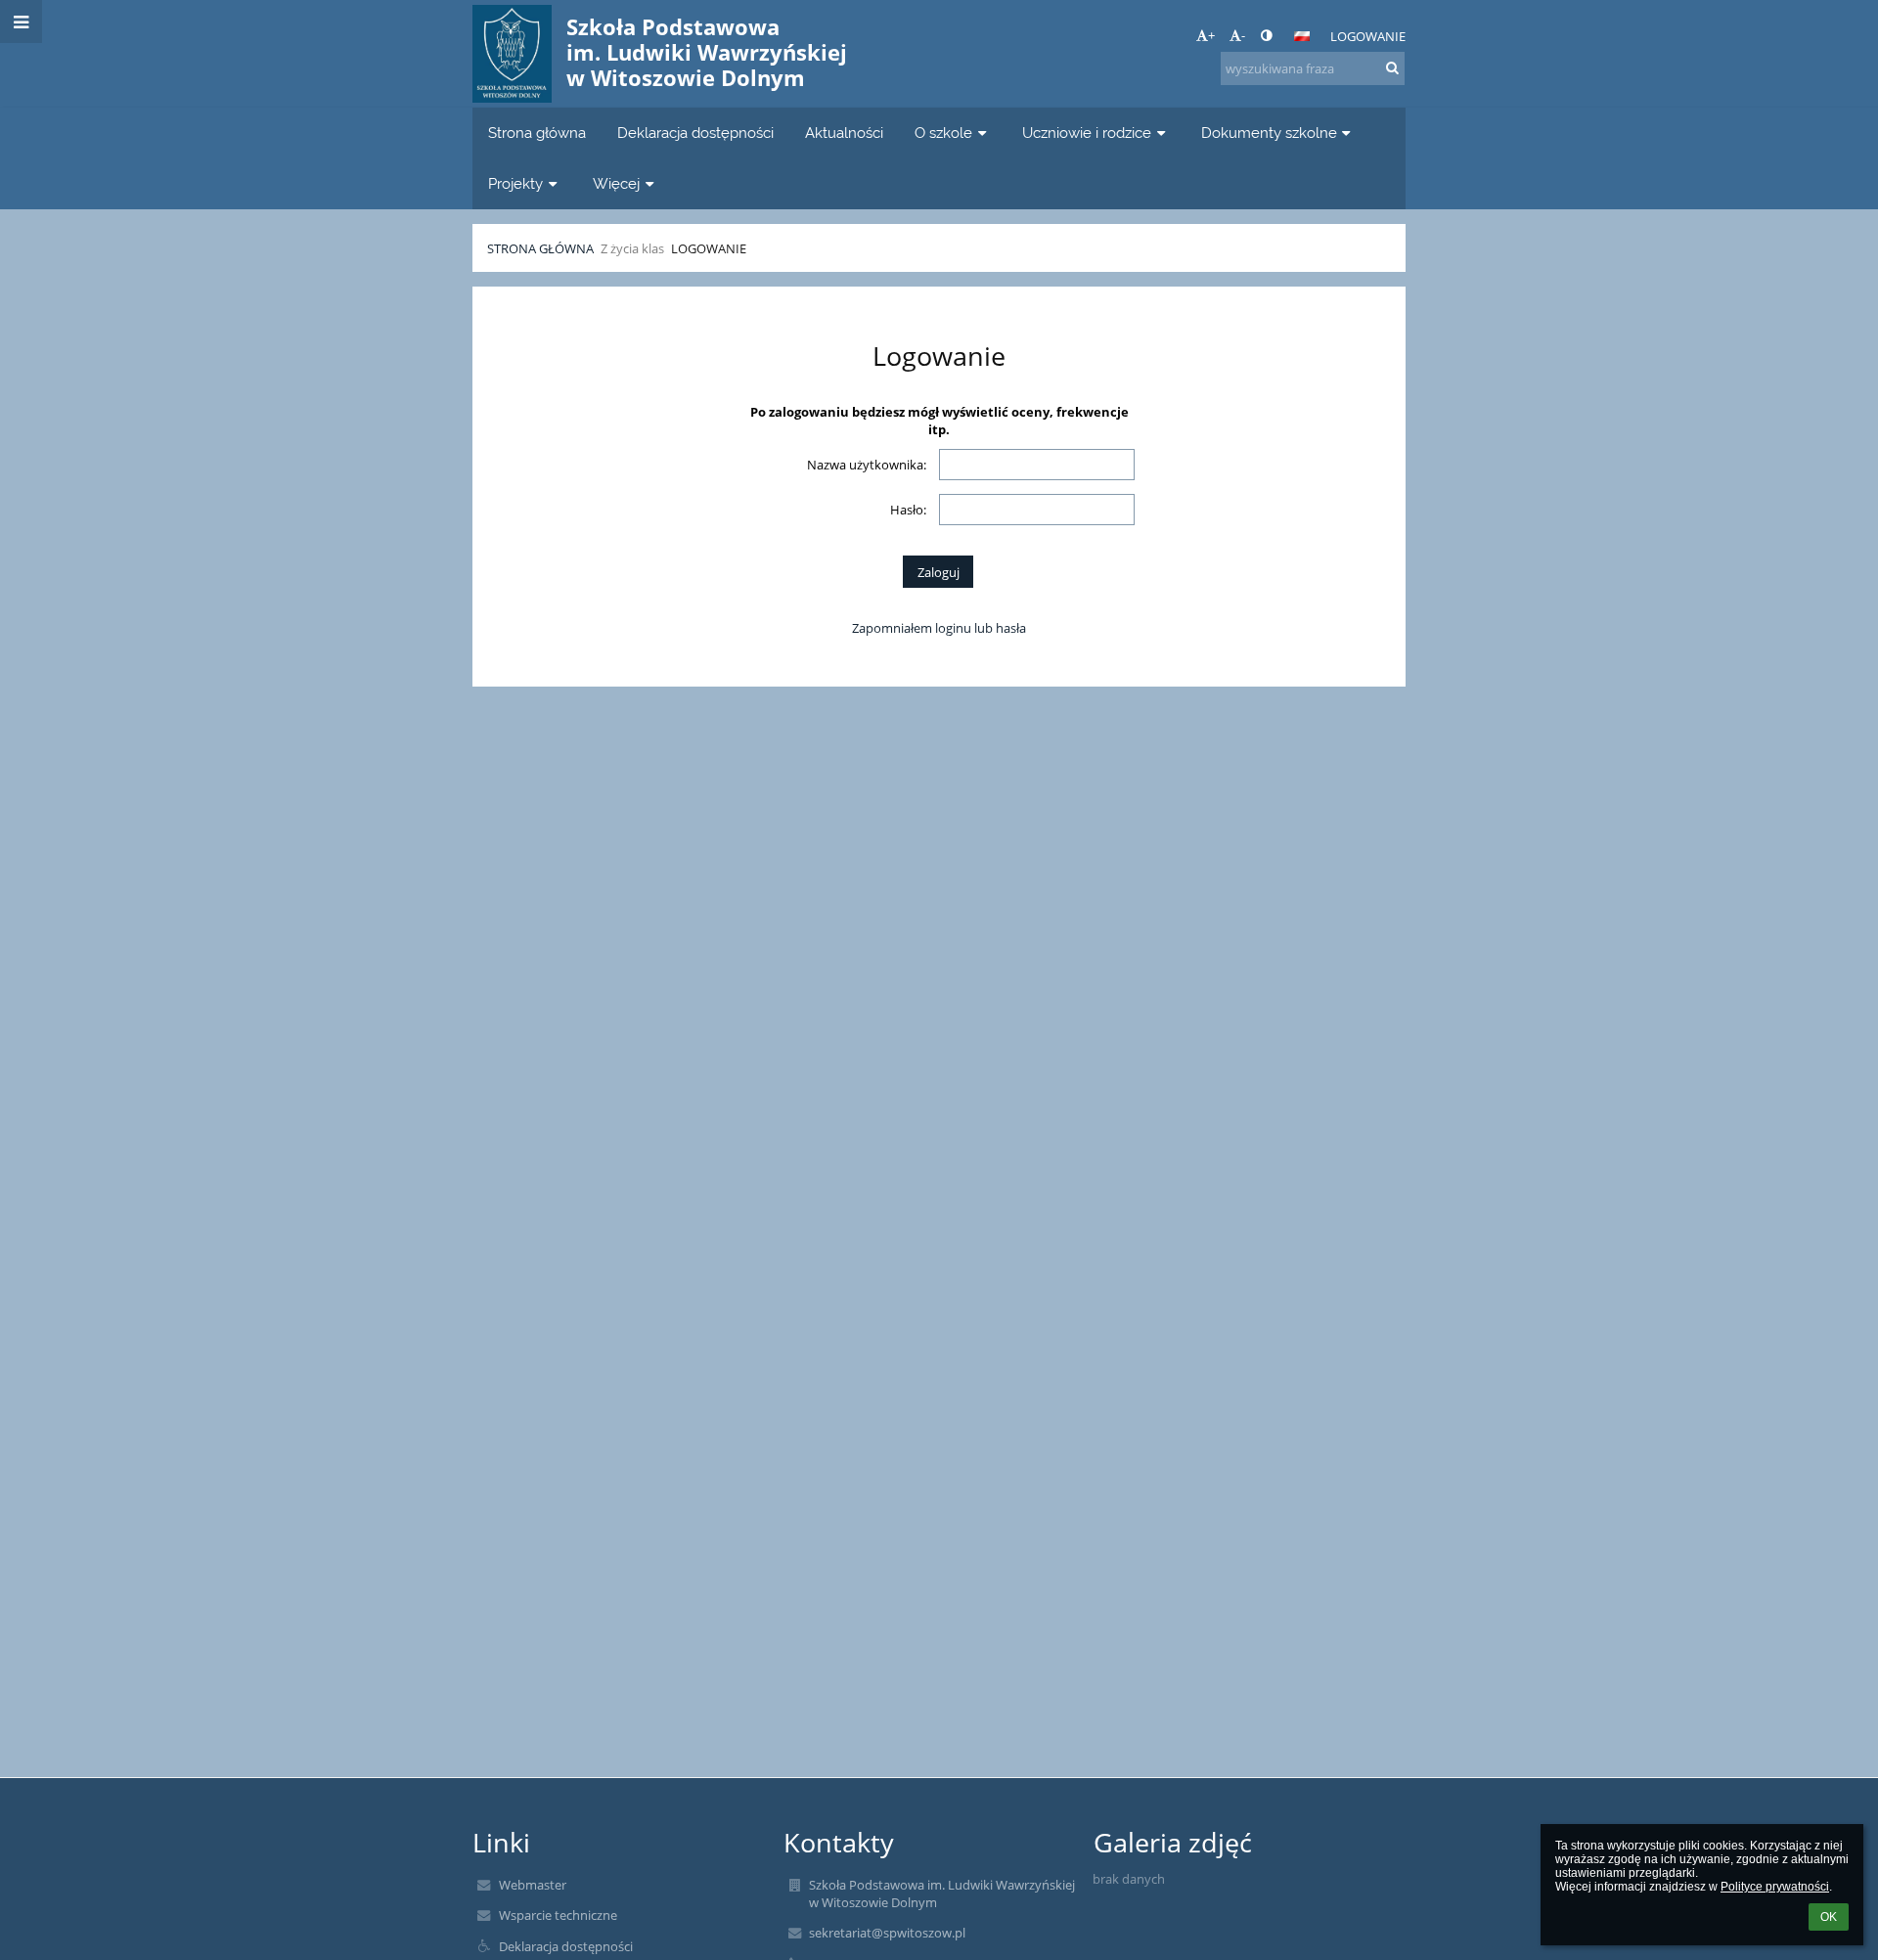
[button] (1266, 35)
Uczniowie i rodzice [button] (1087, 133)
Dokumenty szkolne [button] (1269, 133)
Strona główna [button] (537, 133)
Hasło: (908, 510)
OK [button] (1829, 1917)
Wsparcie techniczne (558, 1915)
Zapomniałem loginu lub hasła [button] (939, 628)
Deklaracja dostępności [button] (695, 133)
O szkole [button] (943, 133)
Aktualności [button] (844, 133)
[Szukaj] (1392, 67)
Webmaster (533, 1885)
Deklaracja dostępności (566, 1946)
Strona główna (540, 248)
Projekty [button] (515, 183)
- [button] (1243, 35)
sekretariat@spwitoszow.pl (887, 1933)
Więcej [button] (616, 183)
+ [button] (1211, 35)
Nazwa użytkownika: (867, 465)
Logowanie (1368, 36)
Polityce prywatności (1775, 1887)
